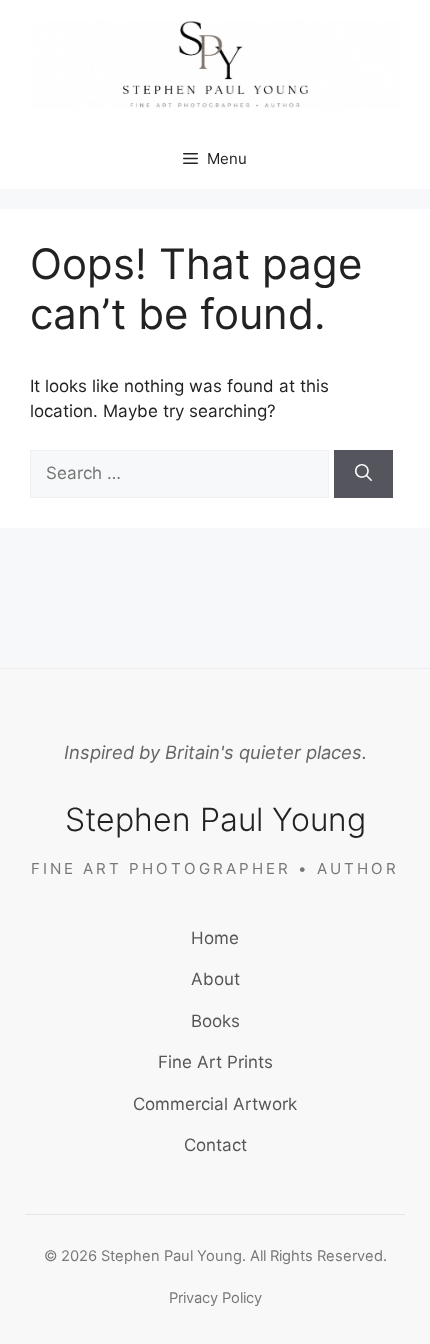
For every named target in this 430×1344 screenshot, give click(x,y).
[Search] (363, 474)
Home (215, 938)
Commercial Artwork (215, 1104)
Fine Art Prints (215, 1062)
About (215, 979)
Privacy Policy (215, 1298)
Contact (215, 1145)
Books (215, 1021)
